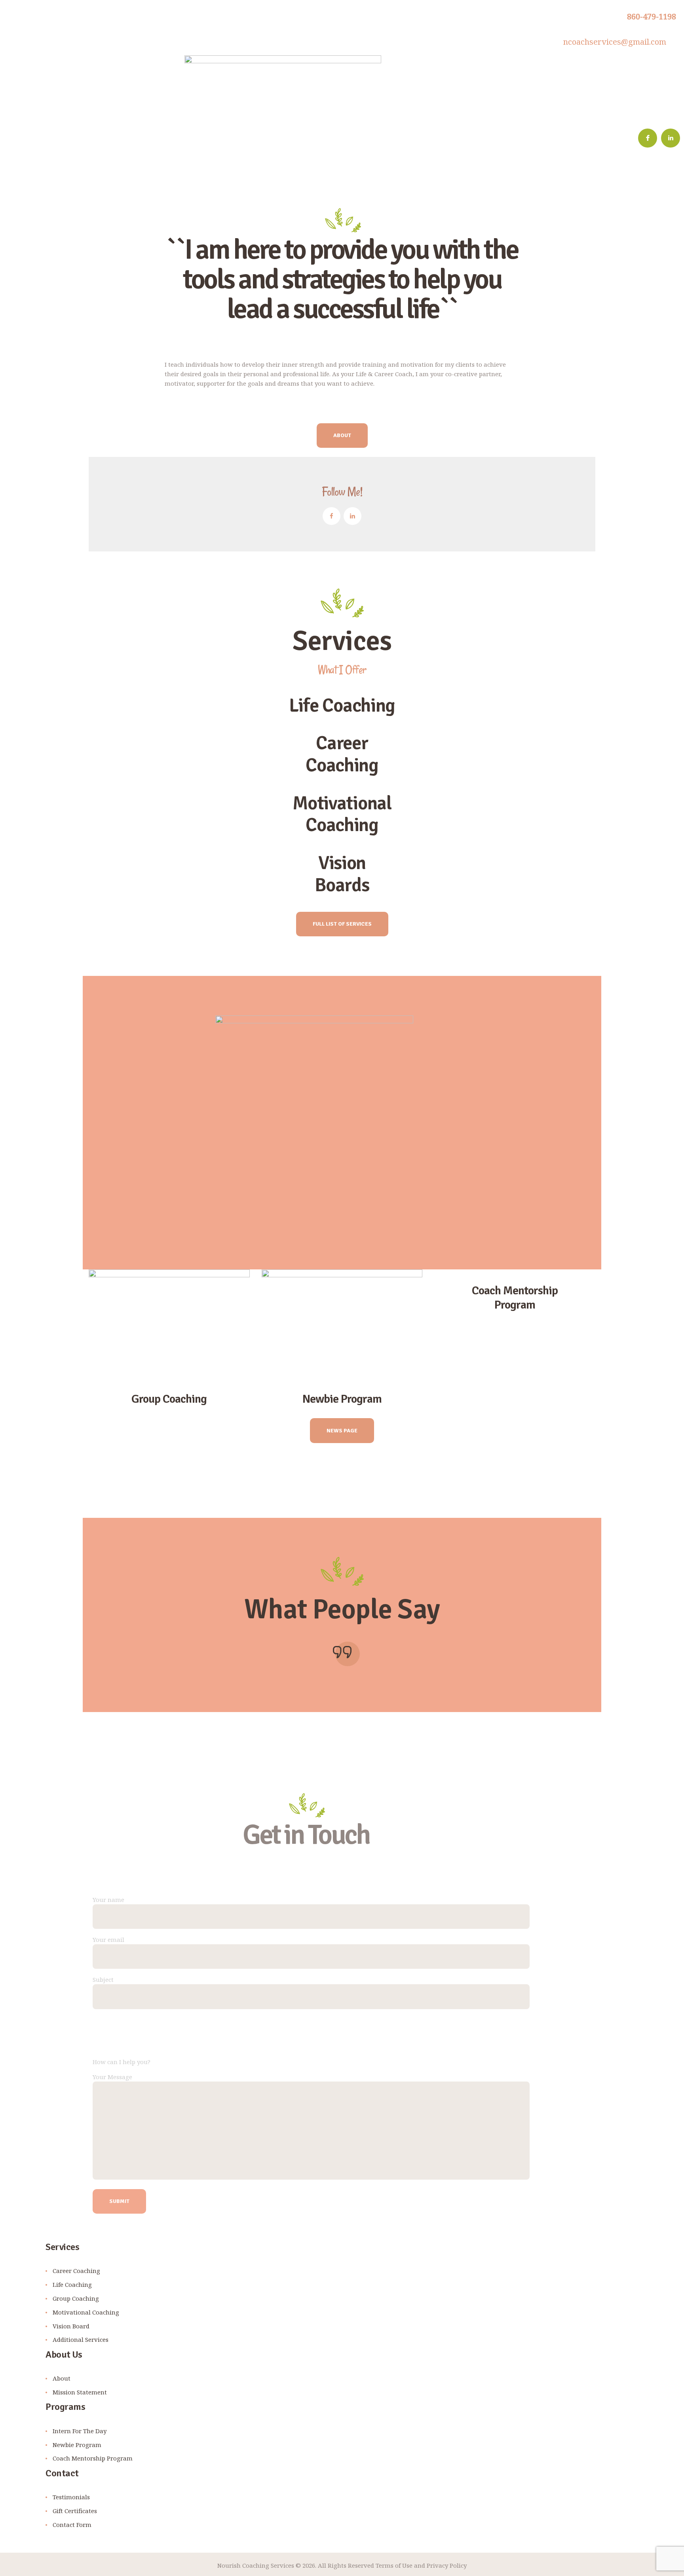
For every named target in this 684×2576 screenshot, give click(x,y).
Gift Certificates (75, 2511)
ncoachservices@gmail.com (615, 42)
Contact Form (72, 2525)
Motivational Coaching (86, 2312)
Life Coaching (72, 2284)
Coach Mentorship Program (515, 1298)
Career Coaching (76, 2271)
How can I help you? (122, 2061)
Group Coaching (169, 1399)
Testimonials (71, 2497)
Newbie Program (342, 1399)
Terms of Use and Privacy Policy (420, 2565)
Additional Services (81, 2339)
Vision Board (71, 2326)
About (62, 2378)
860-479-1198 (652, 16)
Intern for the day (80, 2431)
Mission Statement (80, 2392)
